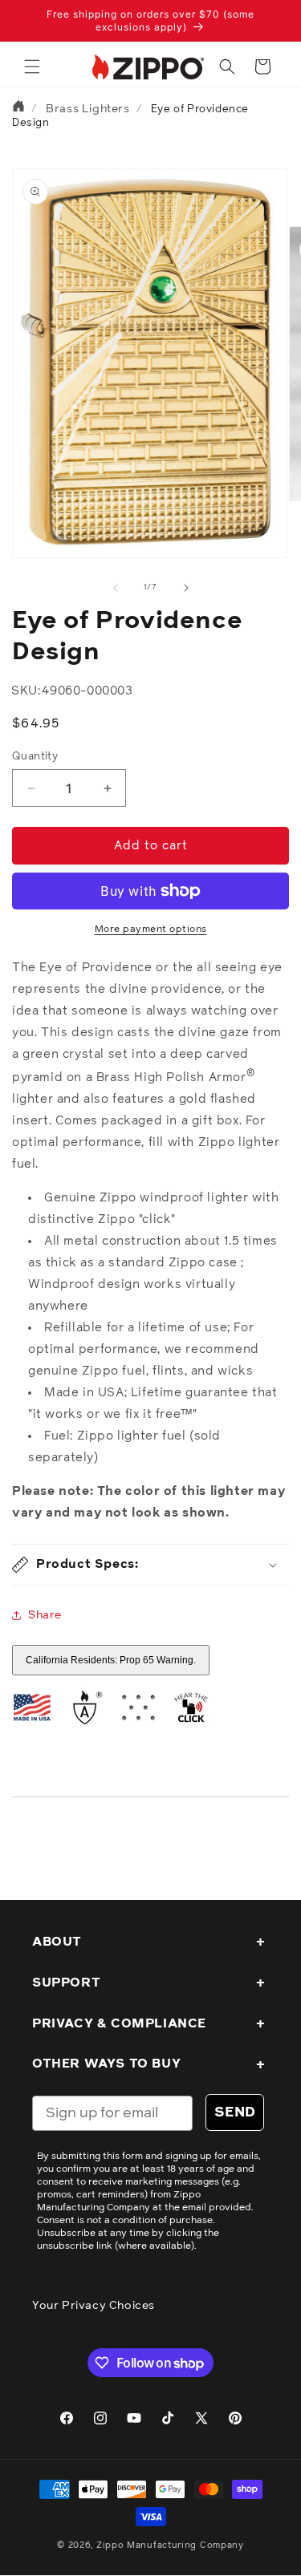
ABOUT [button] (57, 1942)
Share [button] (45, 1615)
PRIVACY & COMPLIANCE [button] (119, 2023)
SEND (235, 2112)
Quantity (35, 757)
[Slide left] (116, 588)
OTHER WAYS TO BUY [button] (106, 2064)
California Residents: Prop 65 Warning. (111, 1660)
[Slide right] (186, 588)
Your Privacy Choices (94, 2306)
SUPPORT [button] (66, 1983)
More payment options (151, 930)
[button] (32, 67)
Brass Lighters (87, 109)
